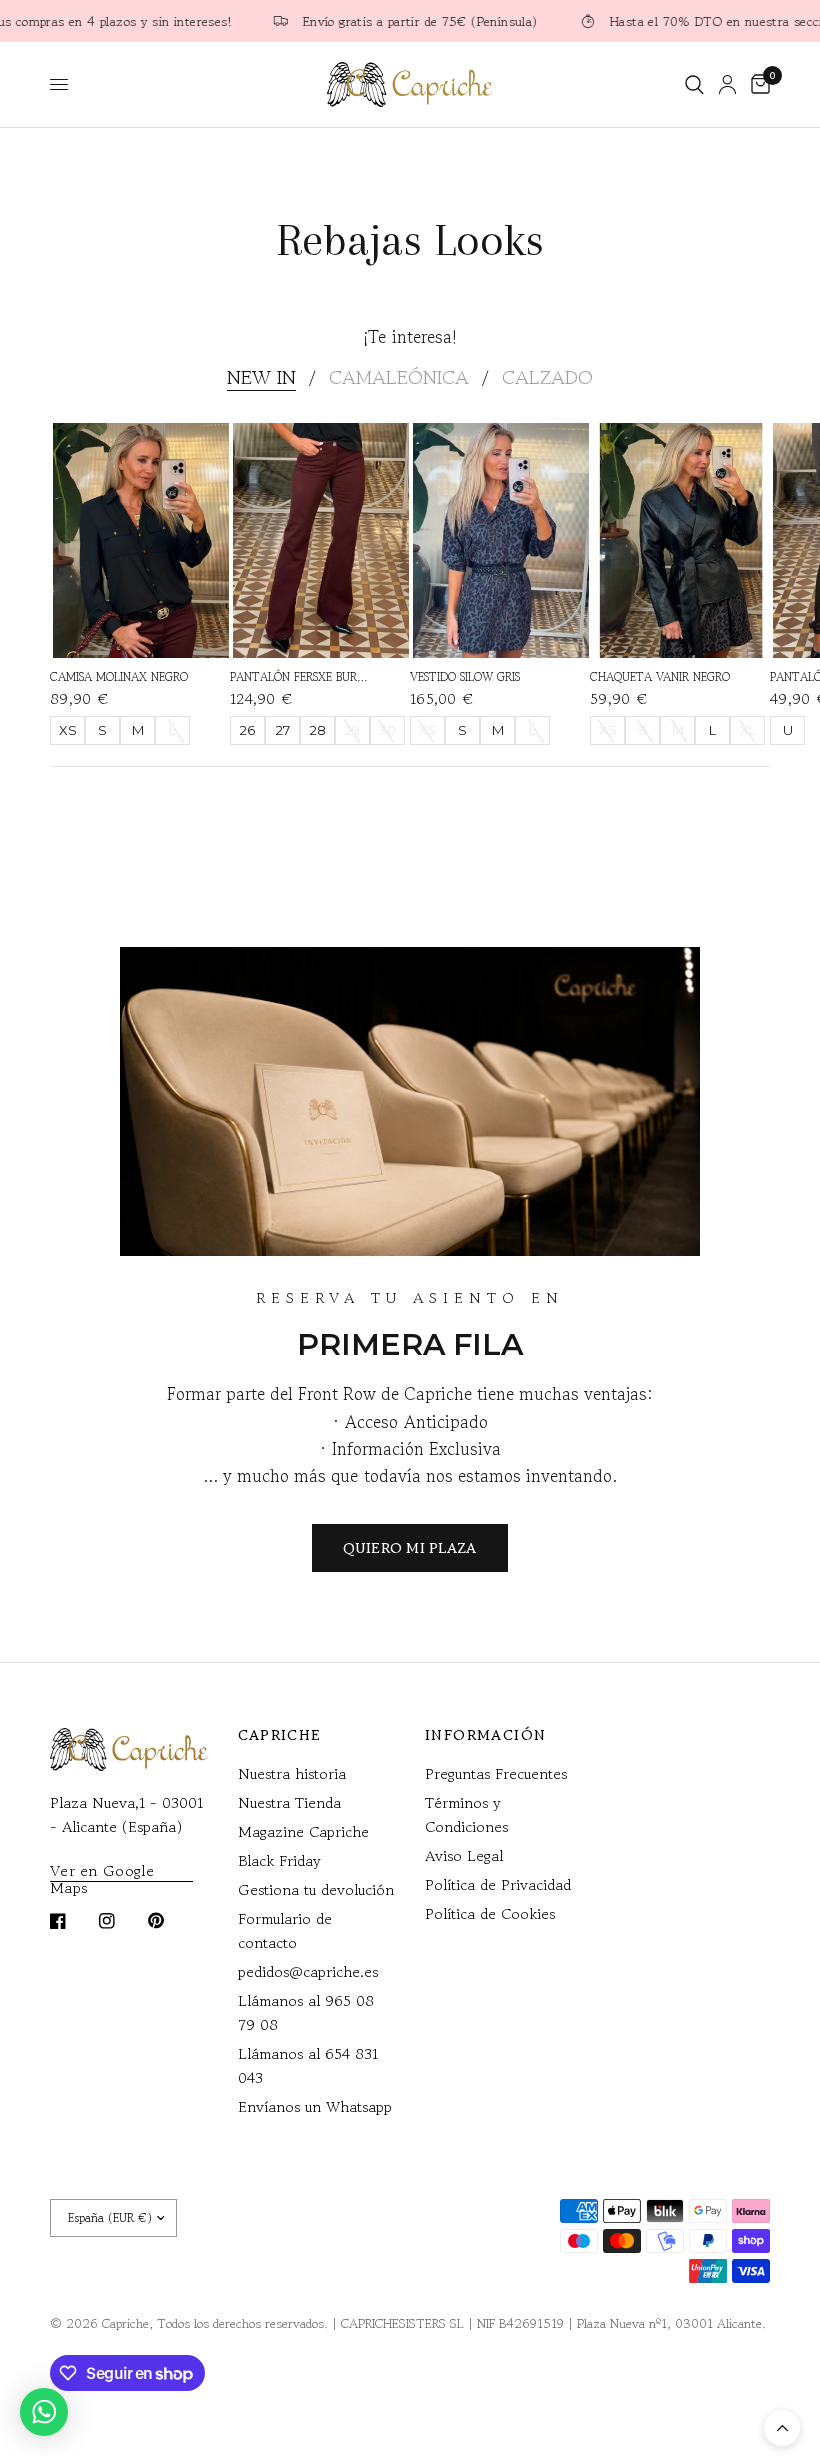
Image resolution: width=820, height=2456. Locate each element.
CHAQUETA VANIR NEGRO (660, 676)
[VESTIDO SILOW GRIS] (501, 540)
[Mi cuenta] (727, 84)
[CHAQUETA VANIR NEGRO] (681, 540)
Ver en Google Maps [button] (102, 1870)
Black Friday (279, 1860)
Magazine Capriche (303, 1831)
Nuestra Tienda (289, 1802)
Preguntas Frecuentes (496, 1773)
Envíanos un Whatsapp (315, 2106)
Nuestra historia (292, 1773)
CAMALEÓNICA (399, 378)
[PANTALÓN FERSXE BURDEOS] (321, 540)
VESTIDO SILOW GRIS (465, 676)
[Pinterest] (170, 1921)
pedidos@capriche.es (308, 1971)
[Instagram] (121, 1921)
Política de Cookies (490, 1913)
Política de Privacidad (498, 1884)
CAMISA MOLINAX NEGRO (119, 676)
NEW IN (261, 378)
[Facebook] (72, 1921)
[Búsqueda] (694, 84)
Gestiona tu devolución (316, 1889)
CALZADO (547, 378)
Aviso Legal (464, 1855)
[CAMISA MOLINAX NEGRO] (141, 540)
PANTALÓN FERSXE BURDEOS (300, 676)
